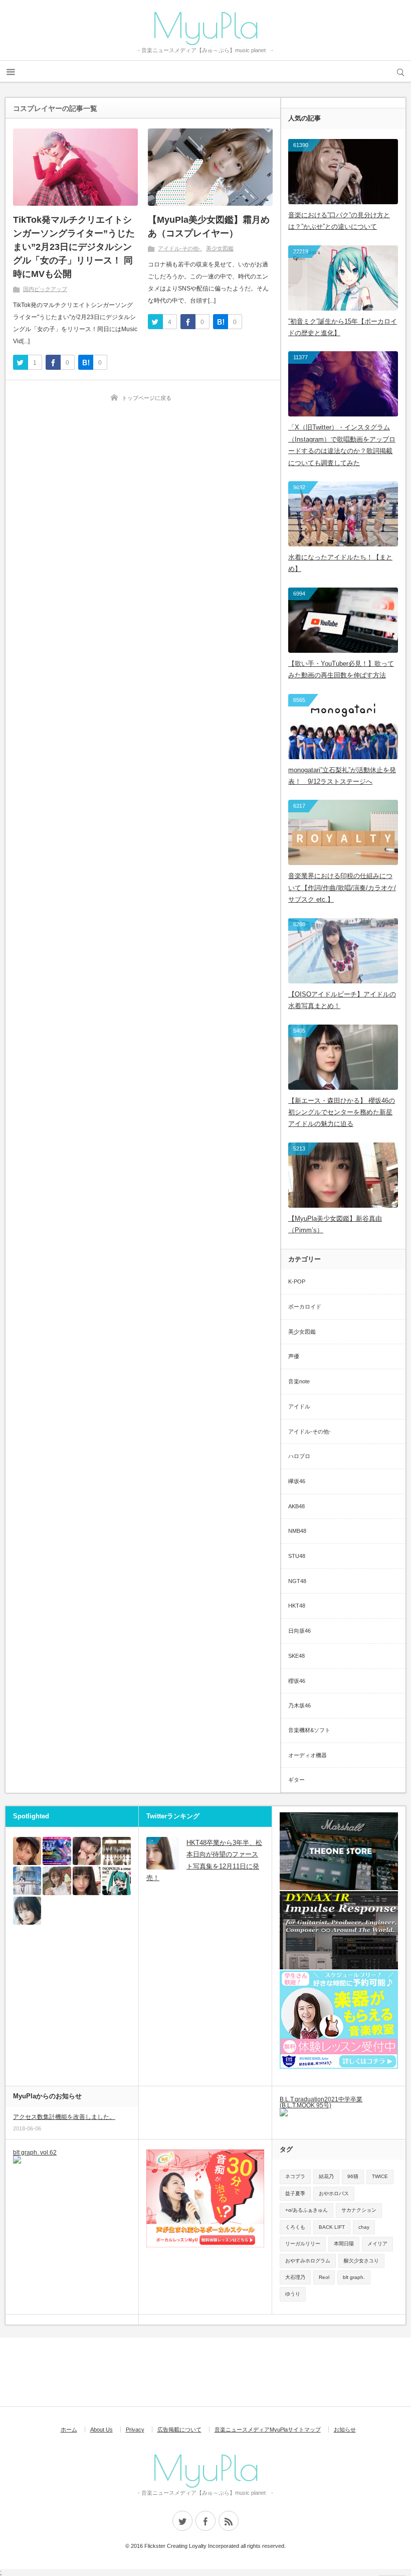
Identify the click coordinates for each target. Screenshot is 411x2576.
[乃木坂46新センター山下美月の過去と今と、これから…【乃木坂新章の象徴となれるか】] (27, 1911)
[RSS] (229, 2521)
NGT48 (297, 1581)
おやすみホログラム (308, 2261)
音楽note (299, 1381)
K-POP (297, 1281)
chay (364, 2227)
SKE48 (296, 1656)
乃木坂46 (299, 1705)
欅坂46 (297, 1481)
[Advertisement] (163, 2373)
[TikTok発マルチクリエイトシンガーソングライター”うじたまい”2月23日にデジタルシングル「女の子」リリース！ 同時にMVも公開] (75, 167)
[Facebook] (205, 2521)
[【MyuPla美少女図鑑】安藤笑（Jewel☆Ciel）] (27, 1851)
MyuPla (205, 25)
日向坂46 (299, 1631)
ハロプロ (299, 1456)
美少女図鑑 (220, 248)
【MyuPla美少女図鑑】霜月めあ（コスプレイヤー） (209, 227)
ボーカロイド (305, 1307)
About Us (101, 2429)
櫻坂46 (297, 1681)
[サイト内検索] (400, 71)
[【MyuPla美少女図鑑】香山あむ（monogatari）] (87, 1851)
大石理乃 (295, 2277)
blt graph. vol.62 (35, 2153)
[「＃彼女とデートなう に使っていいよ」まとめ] (57, 1881)
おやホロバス (334, 2193)
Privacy (135, 2429)
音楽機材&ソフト (309, 1730)
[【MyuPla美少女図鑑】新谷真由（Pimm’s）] (87, 1881)
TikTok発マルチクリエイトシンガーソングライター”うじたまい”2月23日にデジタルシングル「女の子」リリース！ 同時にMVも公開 (74, 247)
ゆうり (293, 2294)
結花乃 (326, 2176)
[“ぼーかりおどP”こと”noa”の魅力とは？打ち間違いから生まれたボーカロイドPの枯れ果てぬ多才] (116, 1881)
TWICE (380, 2176)
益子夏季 (295, 2193)
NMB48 (297, 1531)
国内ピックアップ (45, 289)
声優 (294, 1356)
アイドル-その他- (179, 248)
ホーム (69, 2429)
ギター (296, 1780)
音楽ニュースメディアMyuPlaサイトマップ (268, 2429)
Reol (324, 2277)
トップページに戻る (147, 398)
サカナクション (359, 2210)
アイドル (299, 1406)
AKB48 (296, 1506)
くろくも (295, 2227)
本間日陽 (344, 2244)
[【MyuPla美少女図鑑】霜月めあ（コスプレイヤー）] (210, 167)
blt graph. (354, 2277)
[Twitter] (182, 2521)
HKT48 (297, 1606)
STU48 (297, 1556)
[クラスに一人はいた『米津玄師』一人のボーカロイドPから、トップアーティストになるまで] (27, 1881)
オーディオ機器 (307, 1755)
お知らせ (345, 2429)
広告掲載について (179, 2429)
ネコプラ (295, 2176)
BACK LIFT (332, 2227)
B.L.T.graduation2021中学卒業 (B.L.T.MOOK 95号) (321, 2102)
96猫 (353, 2176)
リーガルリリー (303, 2244)
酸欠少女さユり (361, 2261)
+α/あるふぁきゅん (306, 2210)
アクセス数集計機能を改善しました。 (64, 2117)
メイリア (377, 2244)
